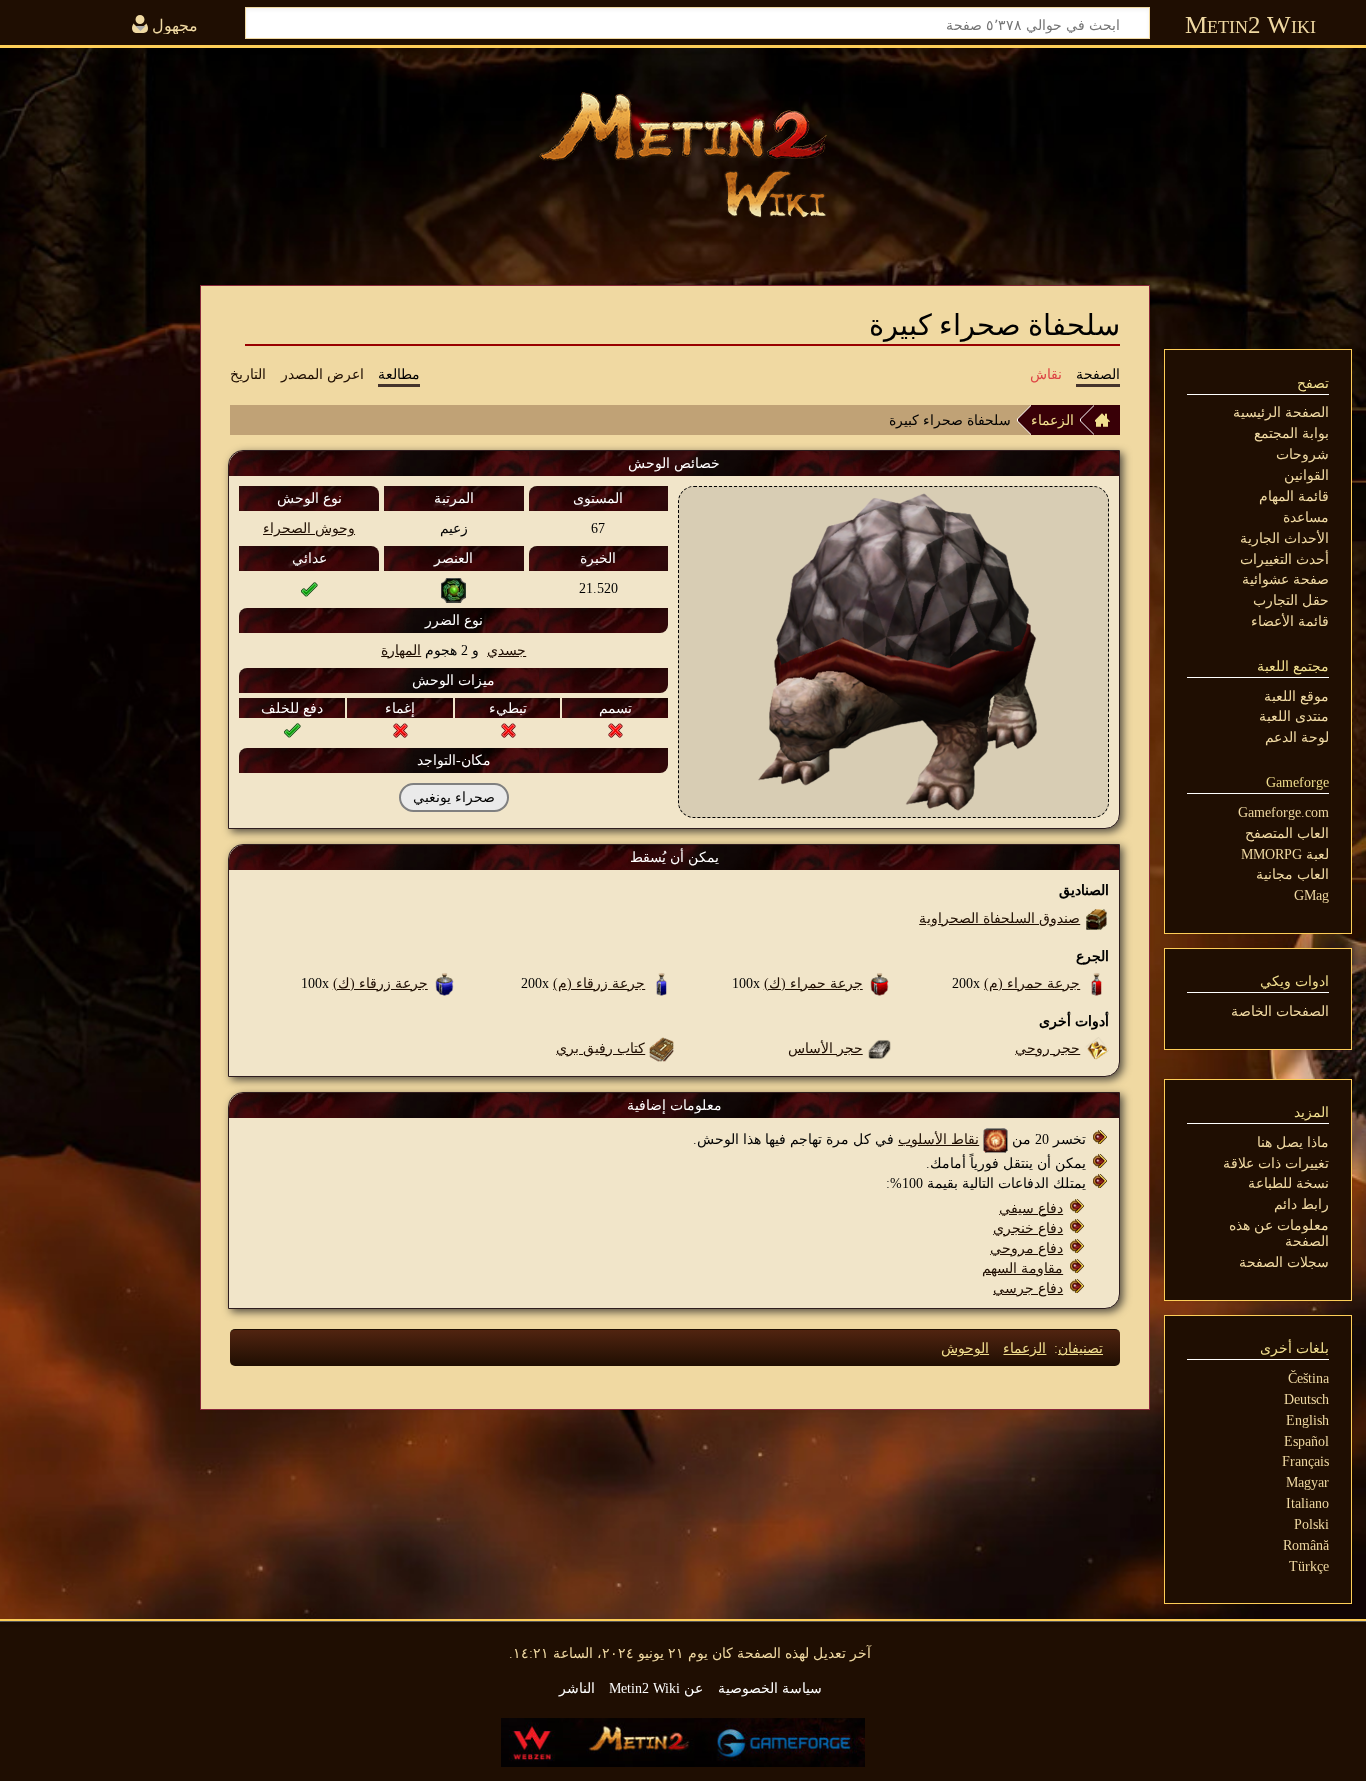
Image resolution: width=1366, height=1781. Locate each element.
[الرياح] (453, 588)
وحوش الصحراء (309, 528)
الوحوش (965, 1348)
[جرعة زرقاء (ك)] (444, 983)
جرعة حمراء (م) (1032, 983)
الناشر (577, 1688)
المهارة (401, 650)
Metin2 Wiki (1250, 24)
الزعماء (1052, 420)
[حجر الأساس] (879, 1048)
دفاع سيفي (1031, 1208)
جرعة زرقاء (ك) (380, 983)
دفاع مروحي (1026, 1248)
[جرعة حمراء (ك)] (879, 983)
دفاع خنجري (1028, 1228)
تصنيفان (1080, 1348)
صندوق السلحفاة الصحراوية (999, 918)
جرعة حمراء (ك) (813, 983)
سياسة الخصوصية (770, 1688)
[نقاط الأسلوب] (995, 1139)
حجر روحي (1047, 1048)
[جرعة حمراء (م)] (1096, 983)
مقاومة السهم (1022, 1268)
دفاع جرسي (1028, 1288)
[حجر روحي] (1096, 1048)
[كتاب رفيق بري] (661, 1048)
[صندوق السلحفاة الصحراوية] (1096, 918)
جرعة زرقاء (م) (599, 983)
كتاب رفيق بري (600, 1048)
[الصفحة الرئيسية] (1107, 420)
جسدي (506, 650)
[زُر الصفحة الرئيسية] (683, 155)
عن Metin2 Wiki (656, 1688)
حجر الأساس (825, 1048)
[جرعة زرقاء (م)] (661, 983)
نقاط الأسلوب (938, 1139)
